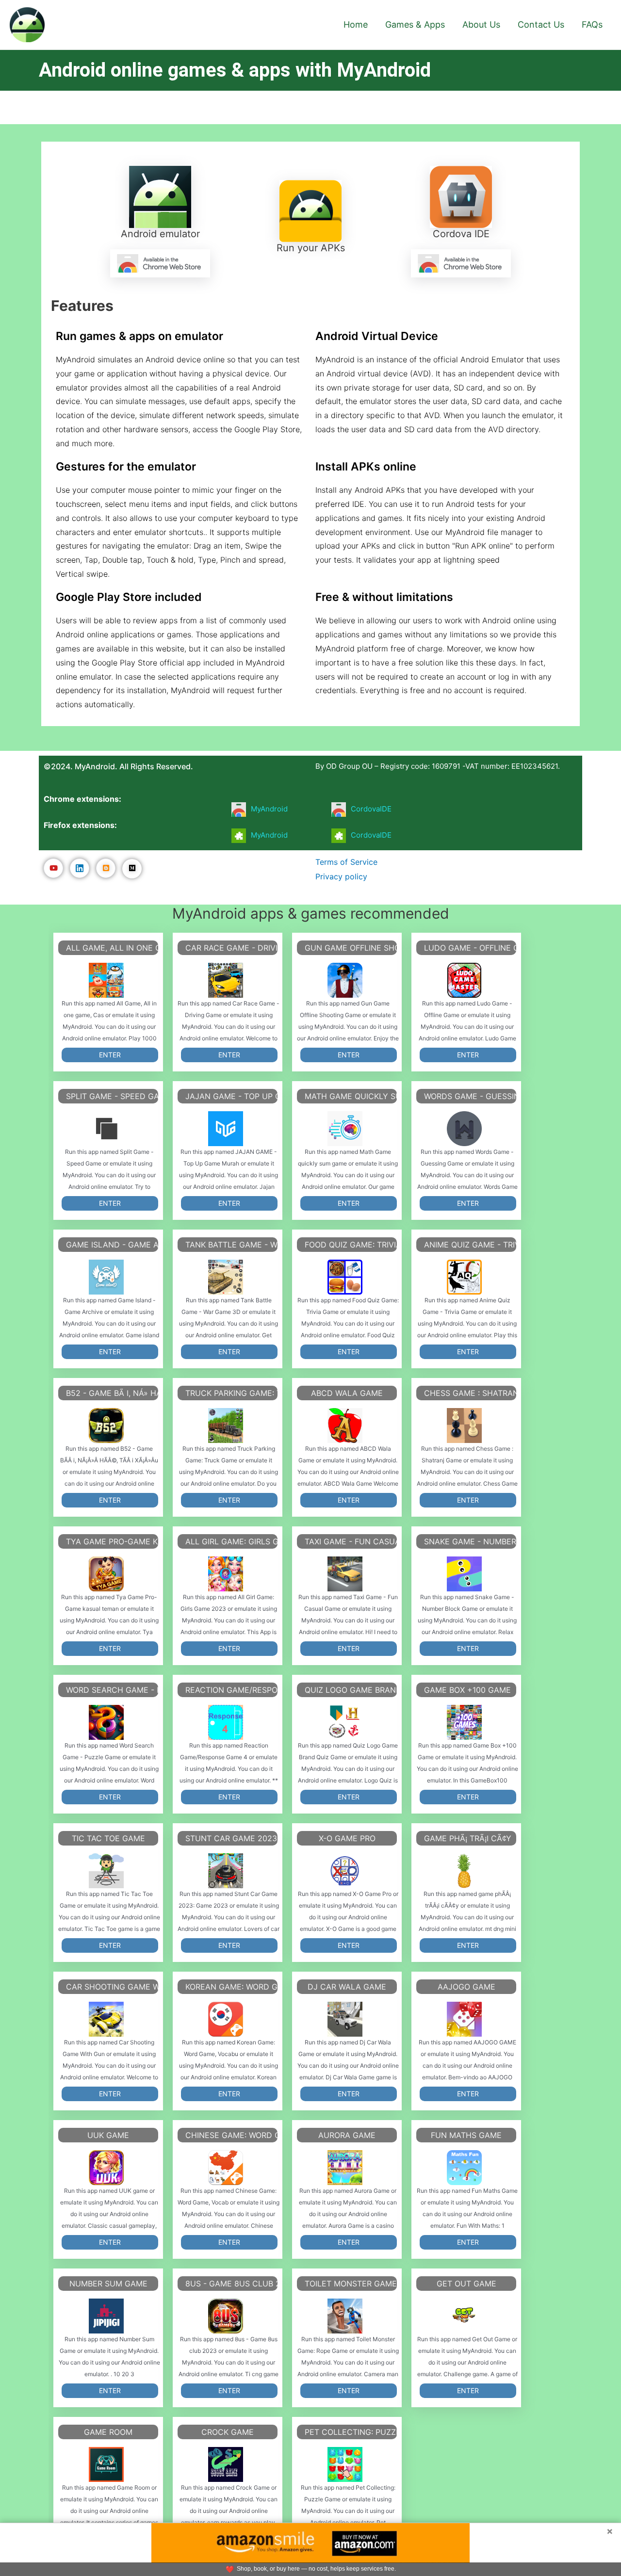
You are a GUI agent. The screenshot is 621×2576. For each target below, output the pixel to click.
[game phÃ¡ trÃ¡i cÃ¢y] (464, 1871)
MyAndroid (269, 809)
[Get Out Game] (464, 2316)
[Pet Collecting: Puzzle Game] (345, 2464)
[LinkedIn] (80, 868)
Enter (110, 1055)
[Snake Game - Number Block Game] (464, 1574)
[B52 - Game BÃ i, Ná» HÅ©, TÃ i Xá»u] (106, 1426)
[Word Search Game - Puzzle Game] (106, 1722)
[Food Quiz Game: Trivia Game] (345, 1277)
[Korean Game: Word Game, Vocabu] (226, 2019)
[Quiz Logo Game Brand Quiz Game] (345, 1722)
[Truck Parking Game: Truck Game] (226, 1426)
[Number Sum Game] (106, 2316)
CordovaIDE (371, 809)
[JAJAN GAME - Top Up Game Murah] (226, 1129)
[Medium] (132, 869)
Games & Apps (415, 24)
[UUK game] (106, 2168)
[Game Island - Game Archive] (106, 1277)
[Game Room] (106, 2464)
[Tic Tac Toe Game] (106, 1871)
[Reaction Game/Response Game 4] (226, 1722)
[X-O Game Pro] (345, 1871)
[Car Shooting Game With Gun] (106, 2019)
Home (356, 24)
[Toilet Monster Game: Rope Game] (345, 2316)
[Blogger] (106, 868)
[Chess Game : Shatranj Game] (464, 1426)
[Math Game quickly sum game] (345, 1129)
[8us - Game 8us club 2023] (226, 2316)
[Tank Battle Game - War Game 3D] (226, 1277)
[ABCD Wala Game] (345, 1426)
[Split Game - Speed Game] (106, 1129)
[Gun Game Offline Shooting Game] (345, 980)
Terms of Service (346, 862)
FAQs (592, 24)
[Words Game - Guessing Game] (464, 1129)
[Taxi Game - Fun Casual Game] (345, 1574)
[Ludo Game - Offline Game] (464, 980)
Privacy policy (341, 876)
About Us (481, 24)
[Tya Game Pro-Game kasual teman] (106, 1574)
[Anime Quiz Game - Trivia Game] (464, 1277)
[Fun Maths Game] (464, 2168)
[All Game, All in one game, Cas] (106, 980)
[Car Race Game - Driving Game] (226, 980)
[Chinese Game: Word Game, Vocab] (226, 2168)
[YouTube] (53, 868)
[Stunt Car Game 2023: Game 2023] (226, 1871)
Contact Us (541, 24)
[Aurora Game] (345, 2168)
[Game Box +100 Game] (464, 1722)
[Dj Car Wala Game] (345, 2019)
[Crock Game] (226, 2464)
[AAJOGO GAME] (464, 2019)
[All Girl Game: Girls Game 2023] (226, 1574)
